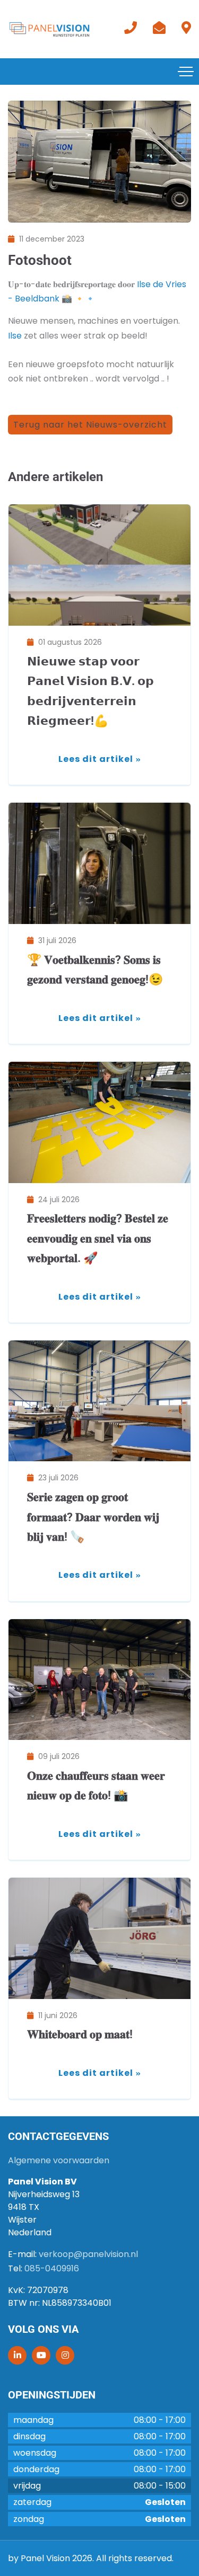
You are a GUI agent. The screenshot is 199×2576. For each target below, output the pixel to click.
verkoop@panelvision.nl (88, 2254)
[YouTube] (41, 2355)
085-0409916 (52, 2268)
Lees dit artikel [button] (96, 759)
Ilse (15, 336)
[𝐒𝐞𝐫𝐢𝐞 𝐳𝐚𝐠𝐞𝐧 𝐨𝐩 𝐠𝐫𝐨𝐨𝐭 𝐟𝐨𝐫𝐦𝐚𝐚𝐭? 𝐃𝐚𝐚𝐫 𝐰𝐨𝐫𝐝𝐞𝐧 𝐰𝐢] (99, 1401)
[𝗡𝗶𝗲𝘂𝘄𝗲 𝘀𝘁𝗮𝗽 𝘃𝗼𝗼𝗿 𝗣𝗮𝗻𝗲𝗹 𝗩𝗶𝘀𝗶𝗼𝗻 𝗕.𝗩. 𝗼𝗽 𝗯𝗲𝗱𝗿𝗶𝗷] (99, 565)
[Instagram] (65, 2355)
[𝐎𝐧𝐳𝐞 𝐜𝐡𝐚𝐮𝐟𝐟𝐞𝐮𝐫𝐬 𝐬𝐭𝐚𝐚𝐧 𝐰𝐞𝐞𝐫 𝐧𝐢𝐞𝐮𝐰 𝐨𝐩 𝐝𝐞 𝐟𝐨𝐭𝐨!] (99, 1680)
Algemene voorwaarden (59, 2160)
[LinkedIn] (17, 2355)
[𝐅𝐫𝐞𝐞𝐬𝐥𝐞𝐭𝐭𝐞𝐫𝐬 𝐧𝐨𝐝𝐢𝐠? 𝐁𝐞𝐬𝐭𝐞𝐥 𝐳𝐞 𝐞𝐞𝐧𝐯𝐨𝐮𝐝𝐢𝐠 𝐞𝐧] (99, 1122)
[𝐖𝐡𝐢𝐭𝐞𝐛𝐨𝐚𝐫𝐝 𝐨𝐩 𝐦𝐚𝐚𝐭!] (99, 1938)
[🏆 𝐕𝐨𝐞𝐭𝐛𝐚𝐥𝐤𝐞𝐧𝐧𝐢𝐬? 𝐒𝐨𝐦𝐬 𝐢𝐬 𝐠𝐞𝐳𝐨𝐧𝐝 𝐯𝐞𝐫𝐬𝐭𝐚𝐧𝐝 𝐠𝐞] (99, 863)
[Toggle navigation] (186, 72)
